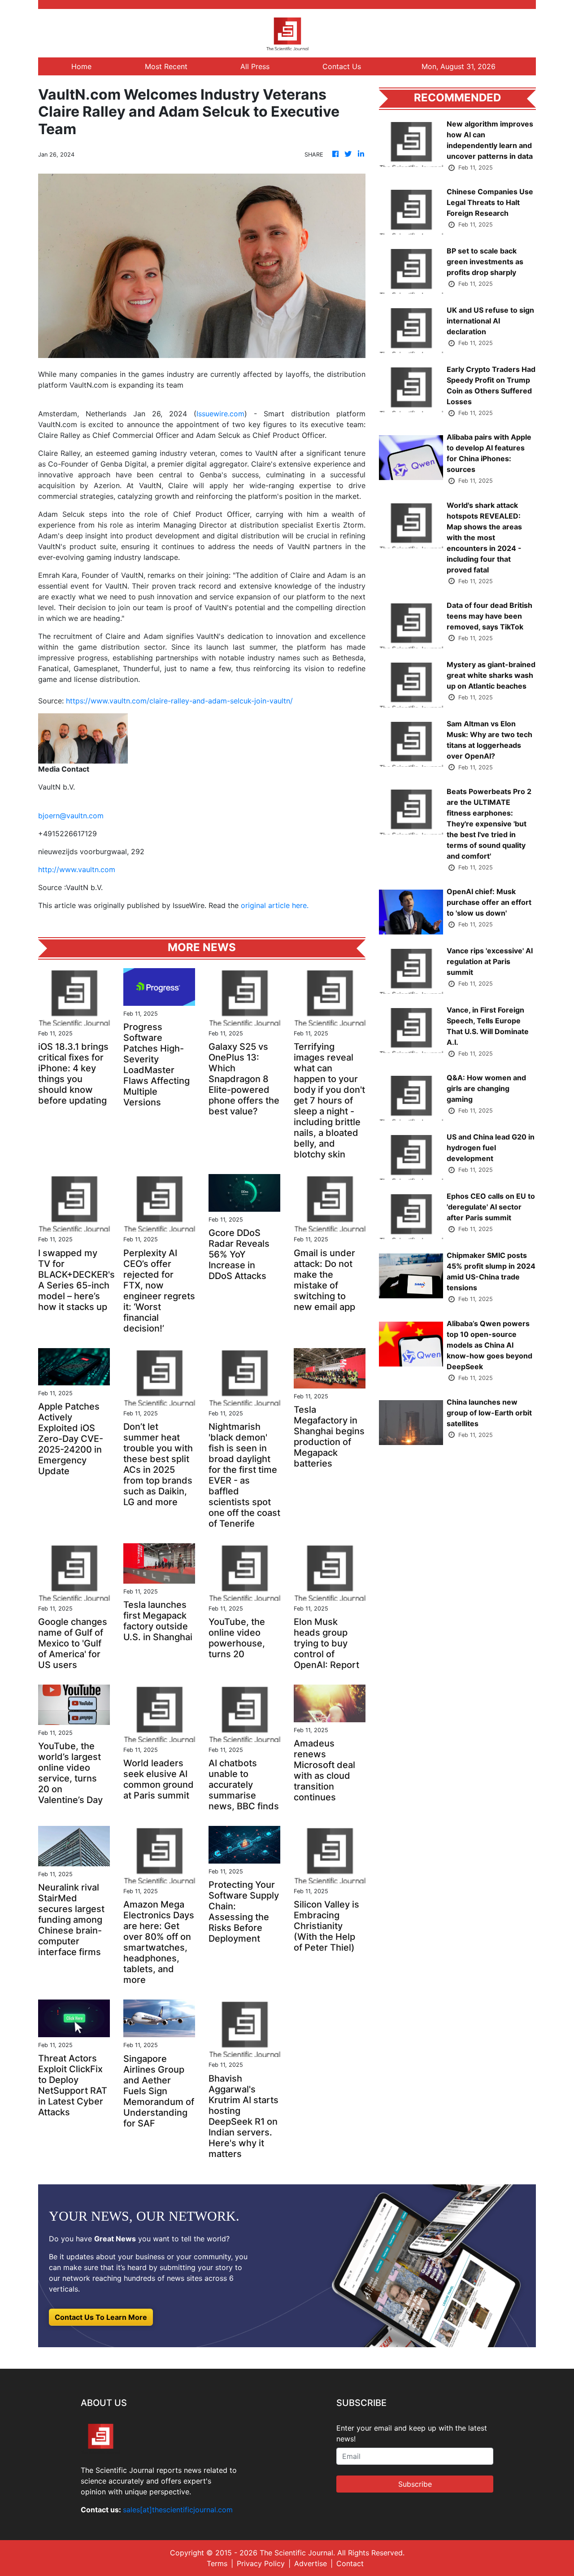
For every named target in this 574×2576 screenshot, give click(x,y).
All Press (255, 66)
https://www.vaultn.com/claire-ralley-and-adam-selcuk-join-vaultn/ (179, 701)
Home (81, 66)
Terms (217, 2563)
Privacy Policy (261, 2563)
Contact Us (342, 66)
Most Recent (166, 66)
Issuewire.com (220, 414)
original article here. (275, 905)
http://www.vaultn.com (77, 869)
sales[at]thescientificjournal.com (178, 2510)
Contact (350, 2563)
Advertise (311, 2563)
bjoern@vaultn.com (71, 816)
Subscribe (415, 2484)
